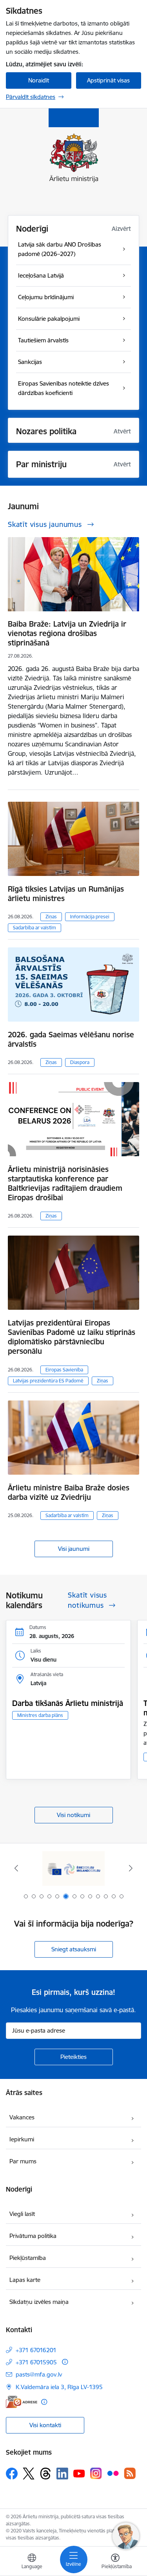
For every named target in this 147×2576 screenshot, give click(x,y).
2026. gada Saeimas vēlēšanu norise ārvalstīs (71, 1039)
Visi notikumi (73, 1815)
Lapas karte (25, 2280)
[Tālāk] (131, 1868)
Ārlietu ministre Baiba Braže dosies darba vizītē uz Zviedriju (69, 1492)
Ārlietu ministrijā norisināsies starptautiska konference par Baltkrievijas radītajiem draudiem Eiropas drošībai (65, 1183)
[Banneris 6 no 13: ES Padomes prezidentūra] (74, 1868)
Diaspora (80, 1062)
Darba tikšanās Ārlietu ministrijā (68, 1703)
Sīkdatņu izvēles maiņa (39, 2302)
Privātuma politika (33, 2236)
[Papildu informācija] (65, 2362)
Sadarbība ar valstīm (34, 928)
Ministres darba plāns (40, 1715)
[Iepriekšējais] (16, 1868)
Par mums (23, 2161)
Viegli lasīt (22, 2214)
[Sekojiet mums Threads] (45, 2474)
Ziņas (51, 917)
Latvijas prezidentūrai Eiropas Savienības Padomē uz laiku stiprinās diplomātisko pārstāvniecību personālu (72, 1337)
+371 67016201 (36, 2350)
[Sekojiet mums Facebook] (12, 2474)
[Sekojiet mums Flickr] (113, 2473)
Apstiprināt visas (108, 80)
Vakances (22, 2117)
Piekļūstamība (28, 2258)
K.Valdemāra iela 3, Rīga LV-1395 (59, 2387)
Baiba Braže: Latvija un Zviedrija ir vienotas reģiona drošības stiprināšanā (67, 633)
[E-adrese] (22, 2402)
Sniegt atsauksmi (74, 1949)
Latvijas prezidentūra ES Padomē (48, 1381)
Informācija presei (90, 917)
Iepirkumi (22, 2139)
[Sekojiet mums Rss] (130, 2473)
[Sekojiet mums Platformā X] (29, 2474)
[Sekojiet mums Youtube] (79, 2473)
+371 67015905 (36, 2362)
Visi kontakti (45, 2425)
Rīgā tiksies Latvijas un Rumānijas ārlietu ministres (66, 894)
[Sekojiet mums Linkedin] (62, 2474)
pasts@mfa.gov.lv (39, 2374)
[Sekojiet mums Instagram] (96, 2473)
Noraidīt (39, 80)
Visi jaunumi (74, 1549)
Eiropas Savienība (64, 1370)
